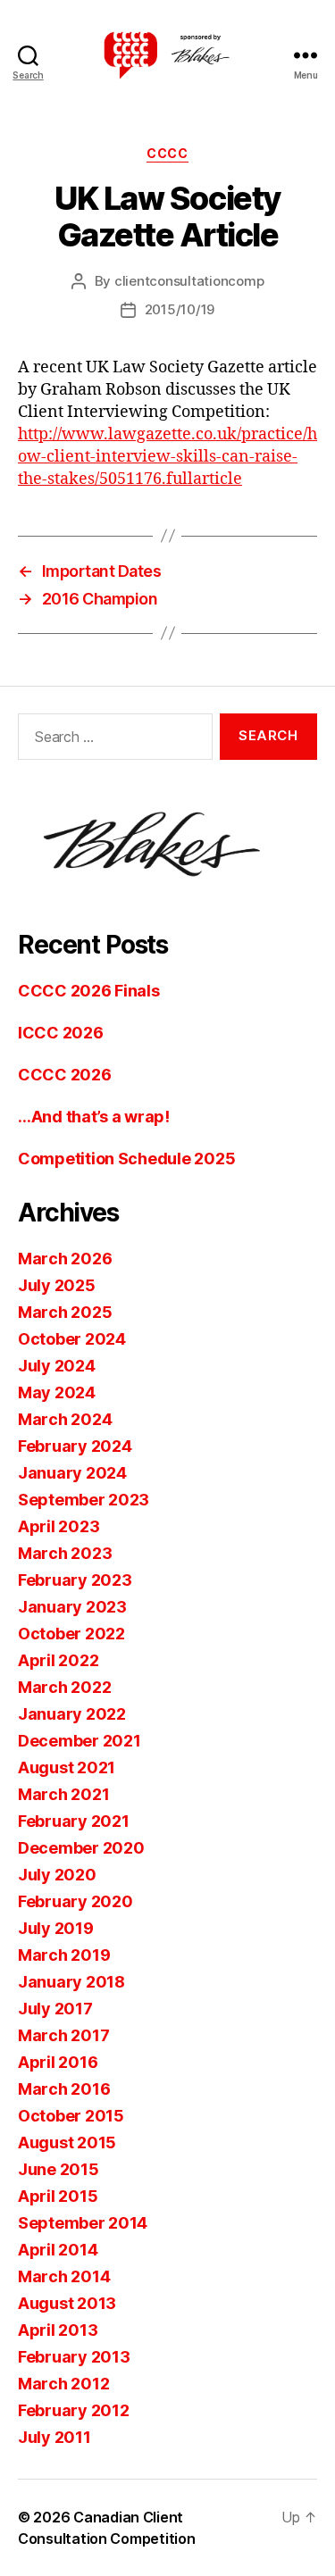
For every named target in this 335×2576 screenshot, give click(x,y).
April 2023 (59, 1526)
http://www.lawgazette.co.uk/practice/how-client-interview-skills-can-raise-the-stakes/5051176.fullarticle (167, 457)
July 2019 (56, 1928)
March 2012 (63, 2384)
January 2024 (72, 1473)
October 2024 (72, 1339)
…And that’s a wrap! (94, 1117)
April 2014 (58, 2250)
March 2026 (65, 1259)
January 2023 (72, 1607)
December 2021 (80, 1741)
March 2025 (65, 1312)
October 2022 (71, 1634)
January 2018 (71, 1982)
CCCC (167, 153)
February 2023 (75, 1580)
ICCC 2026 (61, 1033)
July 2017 (55, 2009)
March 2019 (64, 1955)
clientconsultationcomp (189, 281)
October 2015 (71, 2116)
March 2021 (63, 1794)
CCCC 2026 (65, 1075)
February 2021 (74, 1821)
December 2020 (81, 1848)
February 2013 (74, 2357)
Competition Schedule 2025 (126, 1159)
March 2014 (64, 2276)
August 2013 (67, 2303)
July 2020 (57, 1875)
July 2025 (57, 1285)
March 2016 (64, 2089)
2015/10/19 (180, 309)
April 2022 (58, 1660)
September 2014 (83, 2223)
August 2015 (67, 2142)
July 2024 (57, 1366)
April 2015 (58, 2196)
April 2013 (58, 2330)
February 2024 (75, 1446)
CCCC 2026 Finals (89, 991)
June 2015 (59, 2169)
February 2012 (74, 2410)
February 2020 (75, 1901)
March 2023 (65, 1553)
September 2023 (84, 1500)
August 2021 (67, 1767)
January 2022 (72, 1714)
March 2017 (63, 2035)
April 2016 (58, 2062)
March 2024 (65, 1419)
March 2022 (64, 1687)
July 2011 (54, 2437)
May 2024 (57, 1392)
